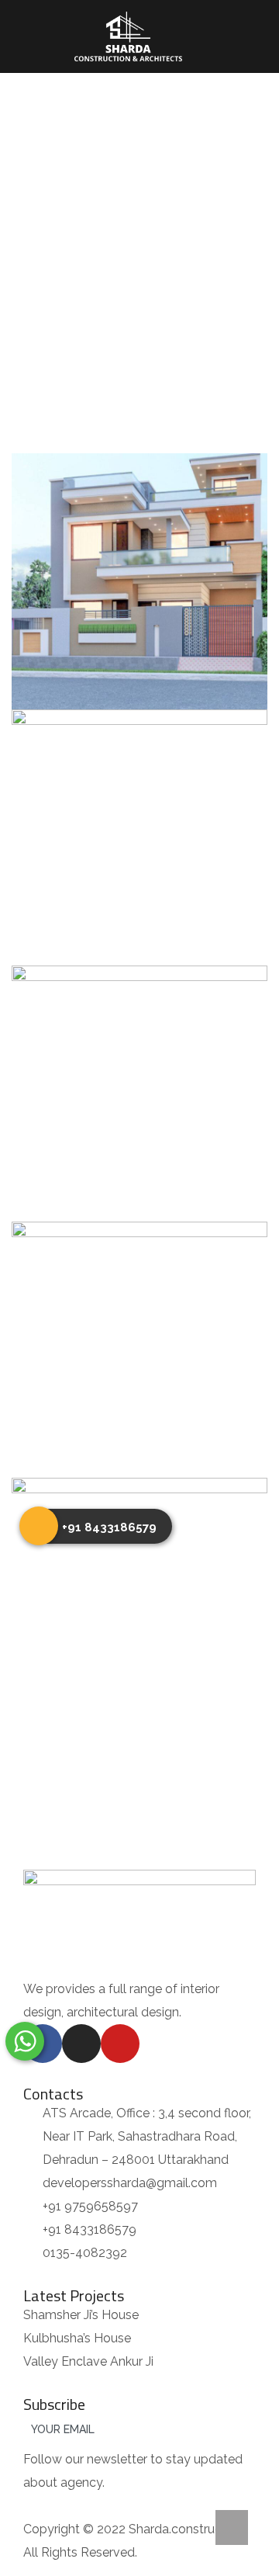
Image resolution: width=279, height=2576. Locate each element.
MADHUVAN (139, 1333)
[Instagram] (81, 2044)
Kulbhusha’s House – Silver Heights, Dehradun (140, 1589)
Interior (198, 627)
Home (64, 243)
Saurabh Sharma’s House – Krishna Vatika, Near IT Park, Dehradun (140, 564)
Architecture (98, 627)
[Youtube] (120, 2044)
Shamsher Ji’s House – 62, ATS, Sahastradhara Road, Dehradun (140, 820)
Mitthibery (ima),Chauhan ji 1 (140, 1077)
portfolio (132, 243)
